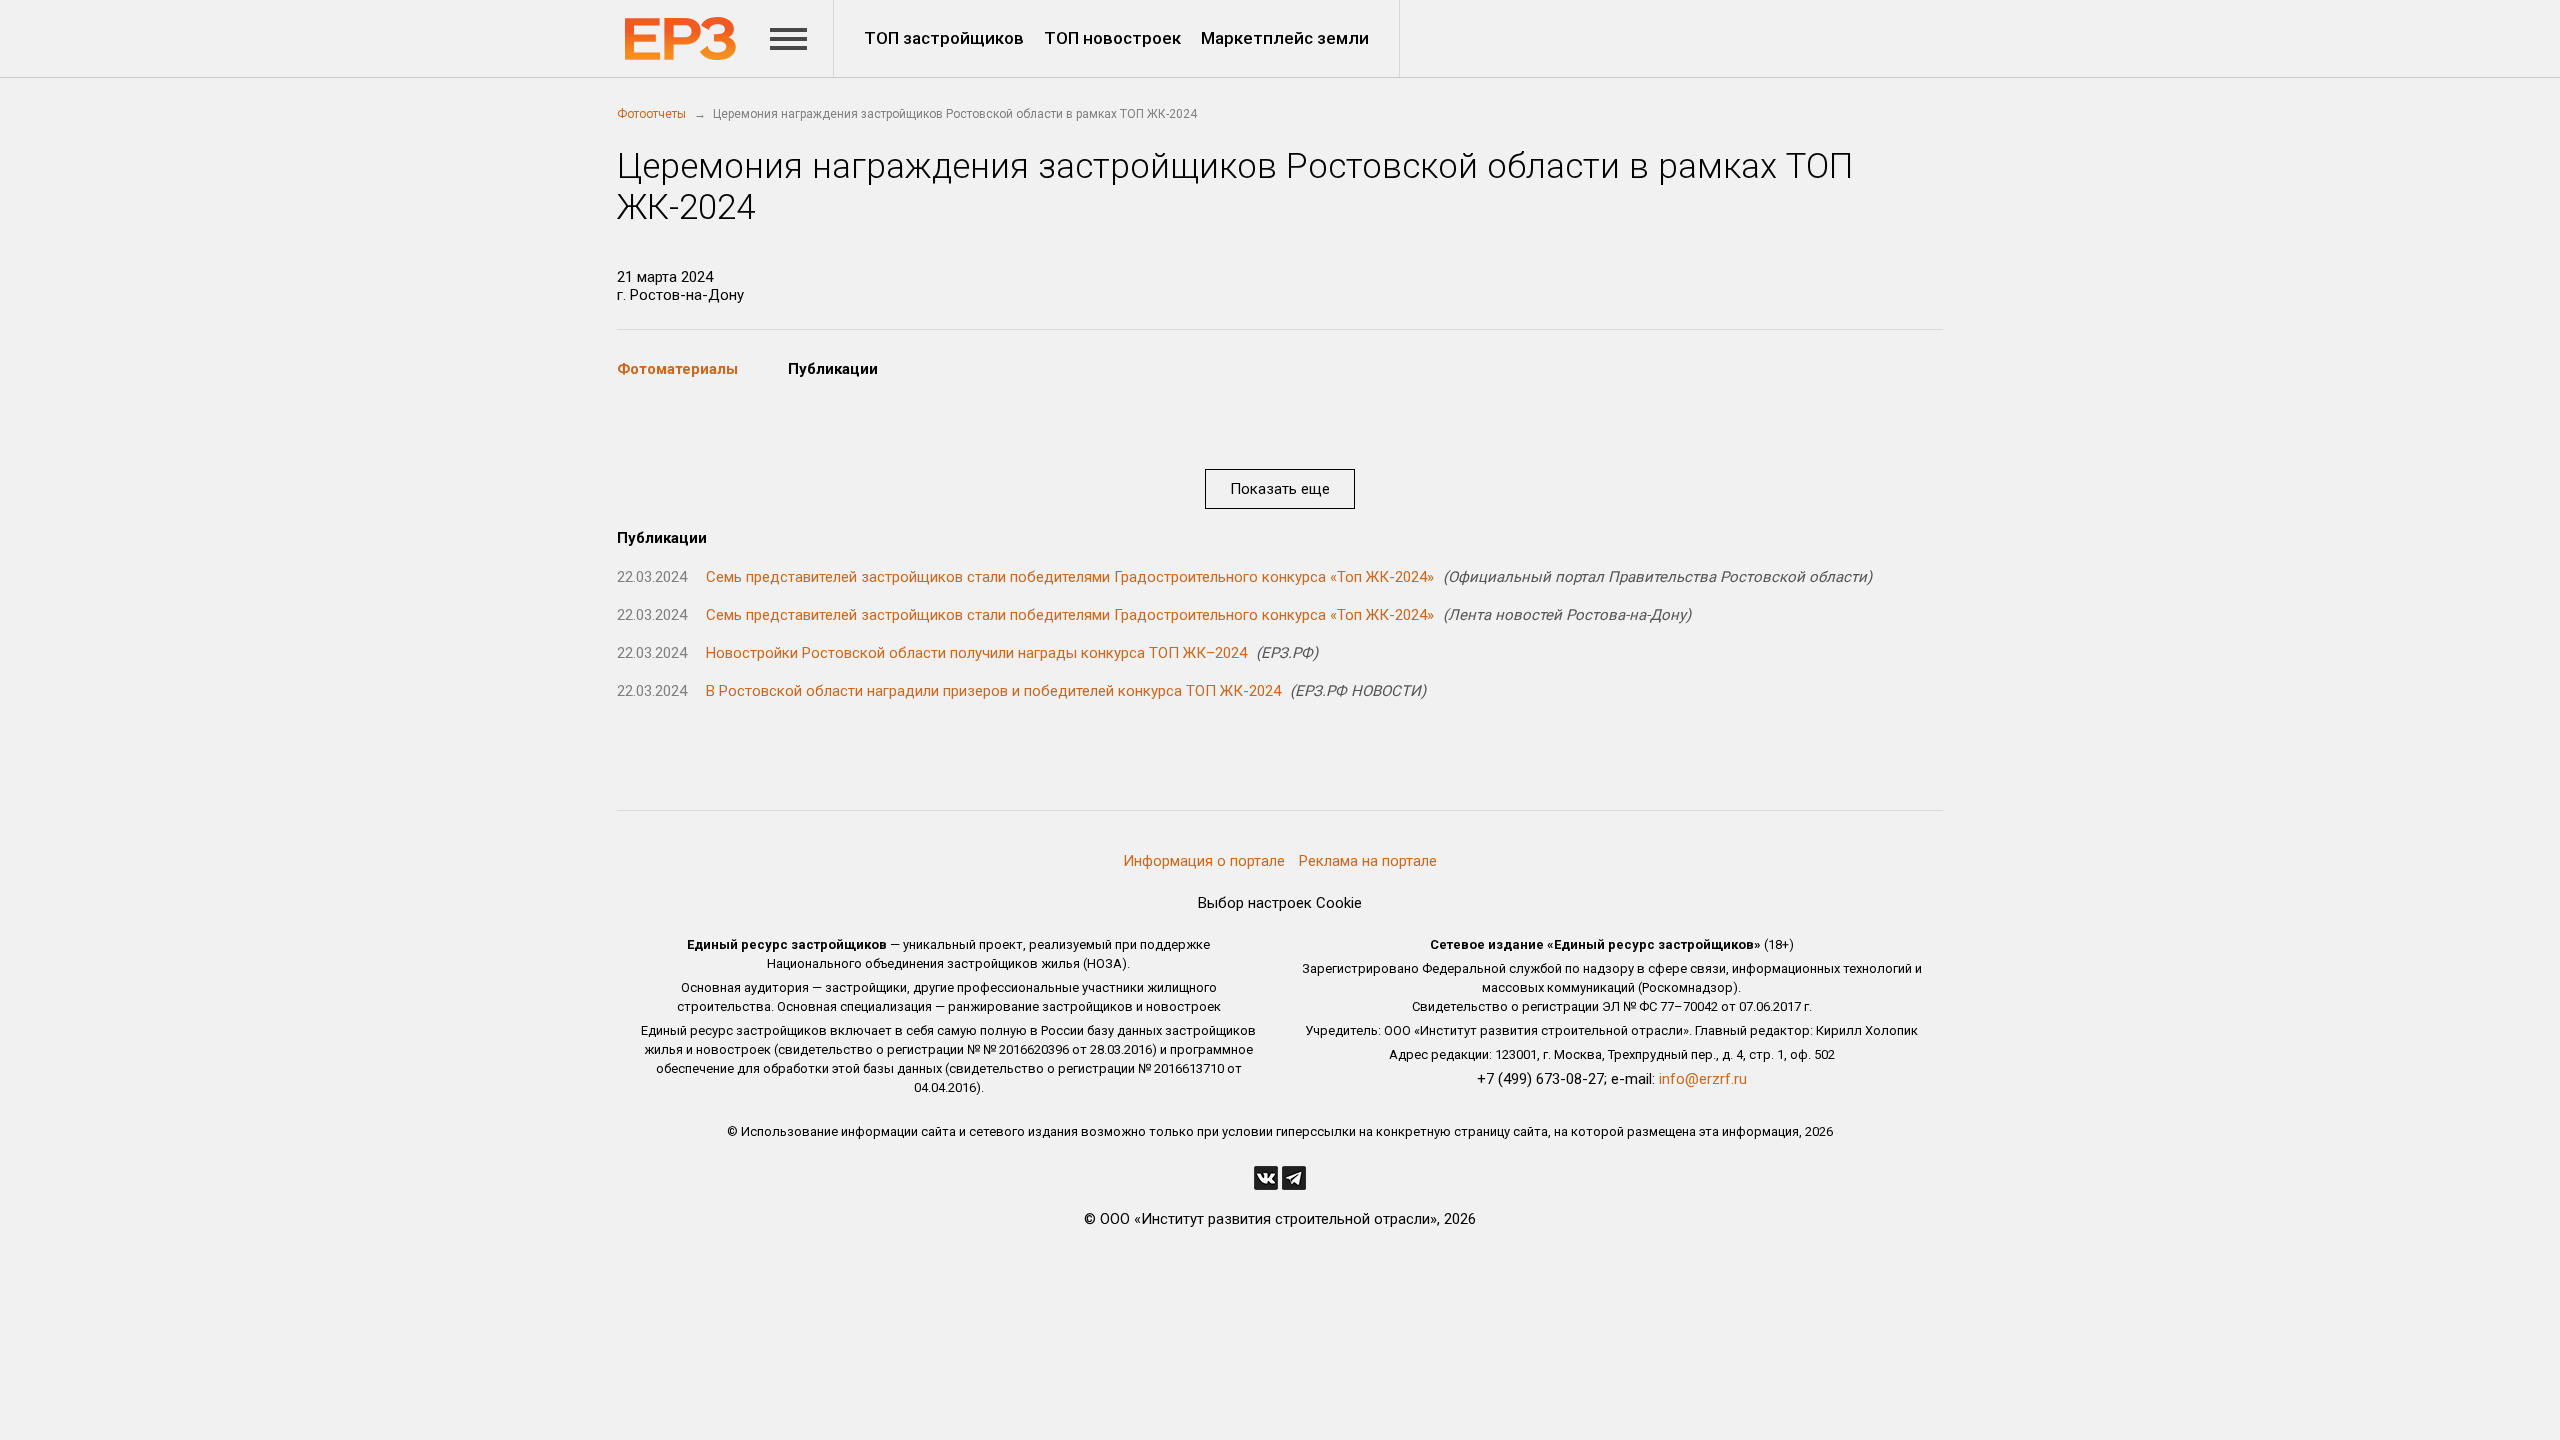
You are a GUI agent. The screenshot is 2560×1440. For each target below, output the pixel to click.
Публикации (833, 369)
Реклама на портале (1368, 861)
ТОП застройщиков (944, 38)
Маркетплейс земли (1285, 38)
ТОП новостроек (1112, 38)
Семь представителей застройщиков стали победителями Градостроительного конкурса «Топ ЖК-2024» (1070, 577)
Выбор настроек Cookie (1280, 903)
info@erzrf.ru (1703, 1079)
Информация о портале (1204, 861)
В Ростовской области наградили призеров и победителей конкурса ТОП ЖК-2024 (993, 691)
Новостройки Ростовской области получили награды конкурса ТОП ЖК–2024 (976, 653)
